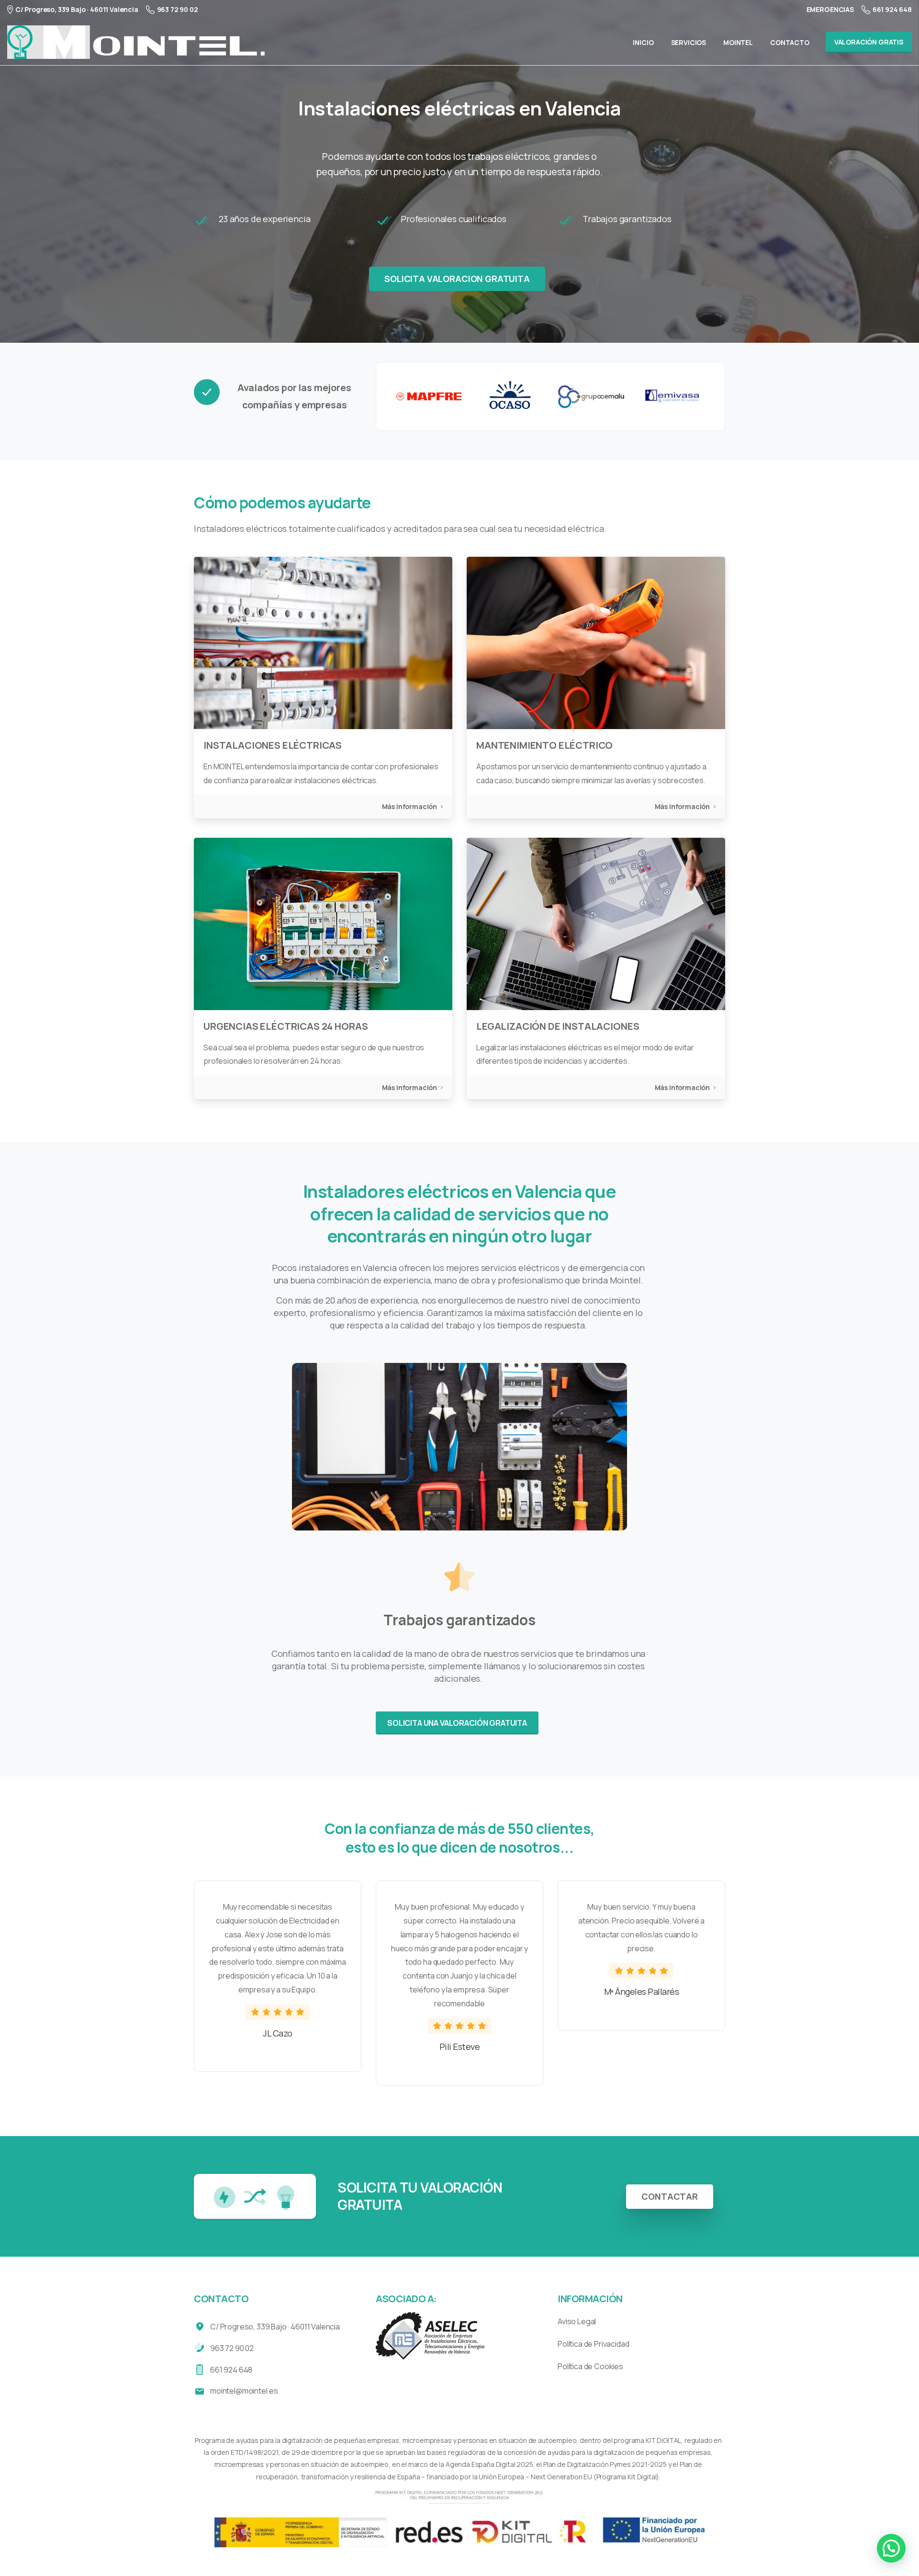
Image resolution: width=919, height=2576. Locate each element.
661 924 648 (892, 9)
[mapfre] (429, 396)
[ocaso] (510, 396)
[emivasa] (672, 396)
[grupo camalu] (591, 396)
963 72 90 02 (178, 9)
